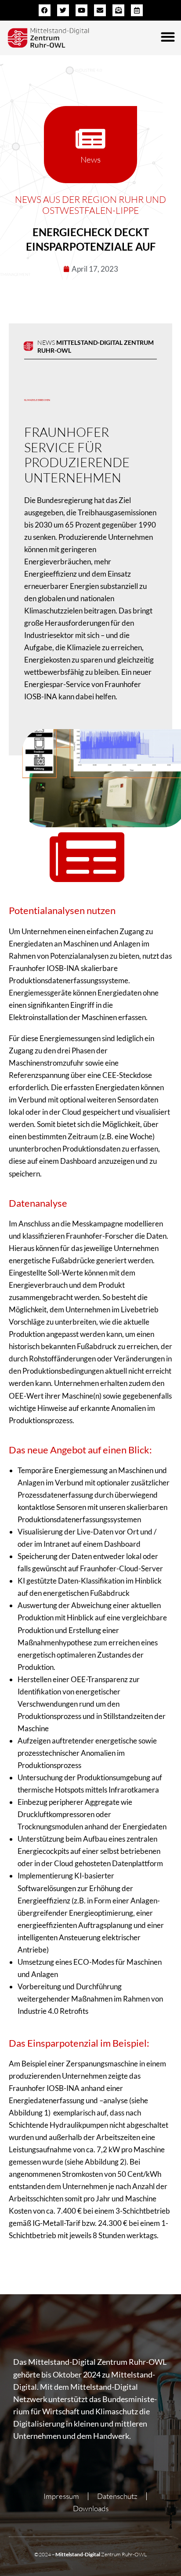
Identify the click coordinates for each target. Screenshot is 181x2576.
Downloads (91, 2508)
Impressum (61, 2496)
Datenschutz (117, 2496)
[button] (168, 37)
